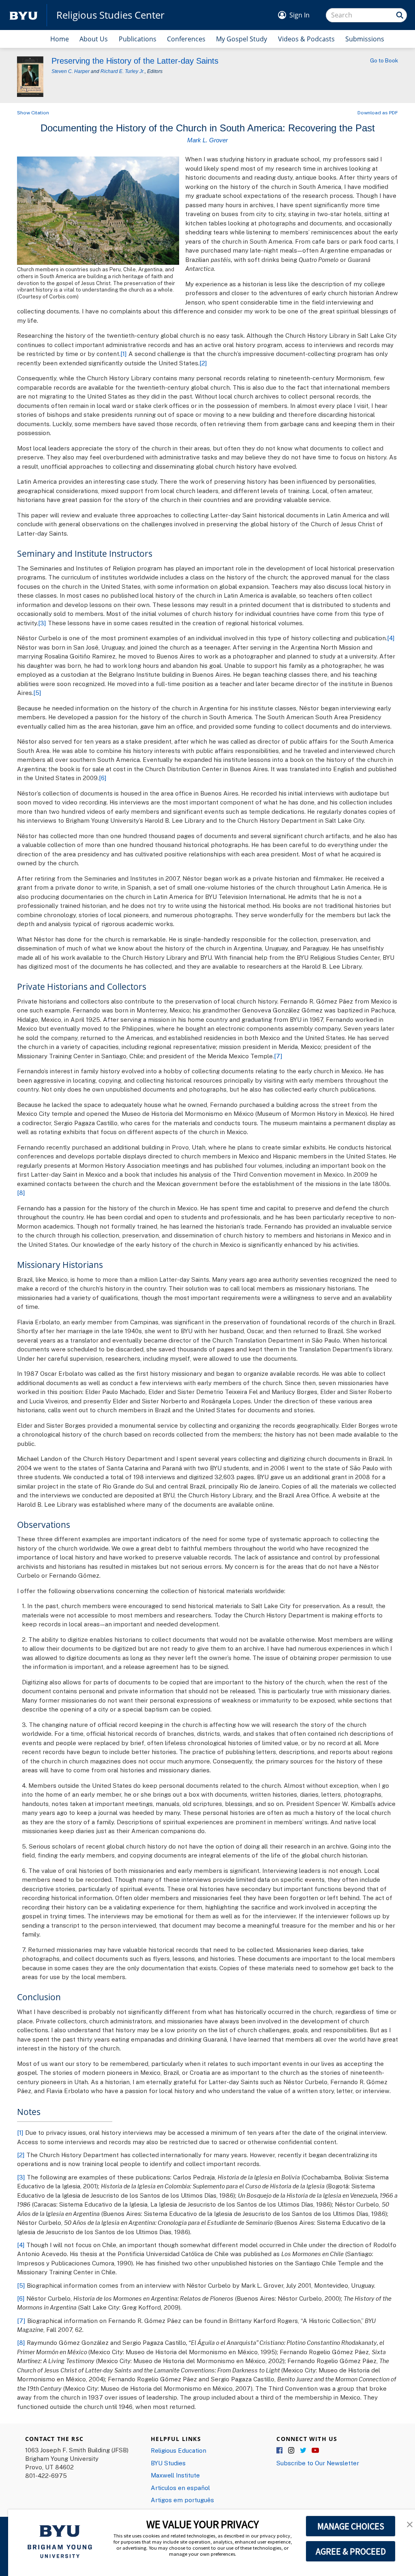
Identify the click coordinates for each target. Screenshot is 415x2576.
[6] (103, 778)
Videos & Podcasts (306, 39)
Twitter (304, 2451)
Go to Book (384, 60)
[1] (124, 354)
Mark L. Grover (207, 140)
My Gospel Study (242, 39)
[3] (42, 623)
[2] (203, 363)
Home (60, 39)
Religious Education (179, 2450)
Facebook (280, 2451)
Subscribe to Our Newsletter (318, 2463)
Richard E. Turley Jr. (123, 71)
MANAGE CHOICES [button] (351, 2526)
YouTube (315, 2451)
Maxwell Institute (175, 2475)
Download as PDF (378, 113)
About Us (94, 39)
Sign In (299, 15)
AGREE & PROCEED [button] (351, 2551)
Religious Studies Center (110, 15)
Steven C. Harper (71, 71)
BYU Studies (168, 2463)
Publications (138, 39)
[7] (278, 1056)
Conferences (186, 39)
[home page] (24, 15)
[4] (391, 638)
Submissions (365, 39)
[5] (37, 693)
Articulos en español (180, 2488)
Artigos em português (182, 2500)
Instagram (292, 2451)
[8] (21, 1193)
